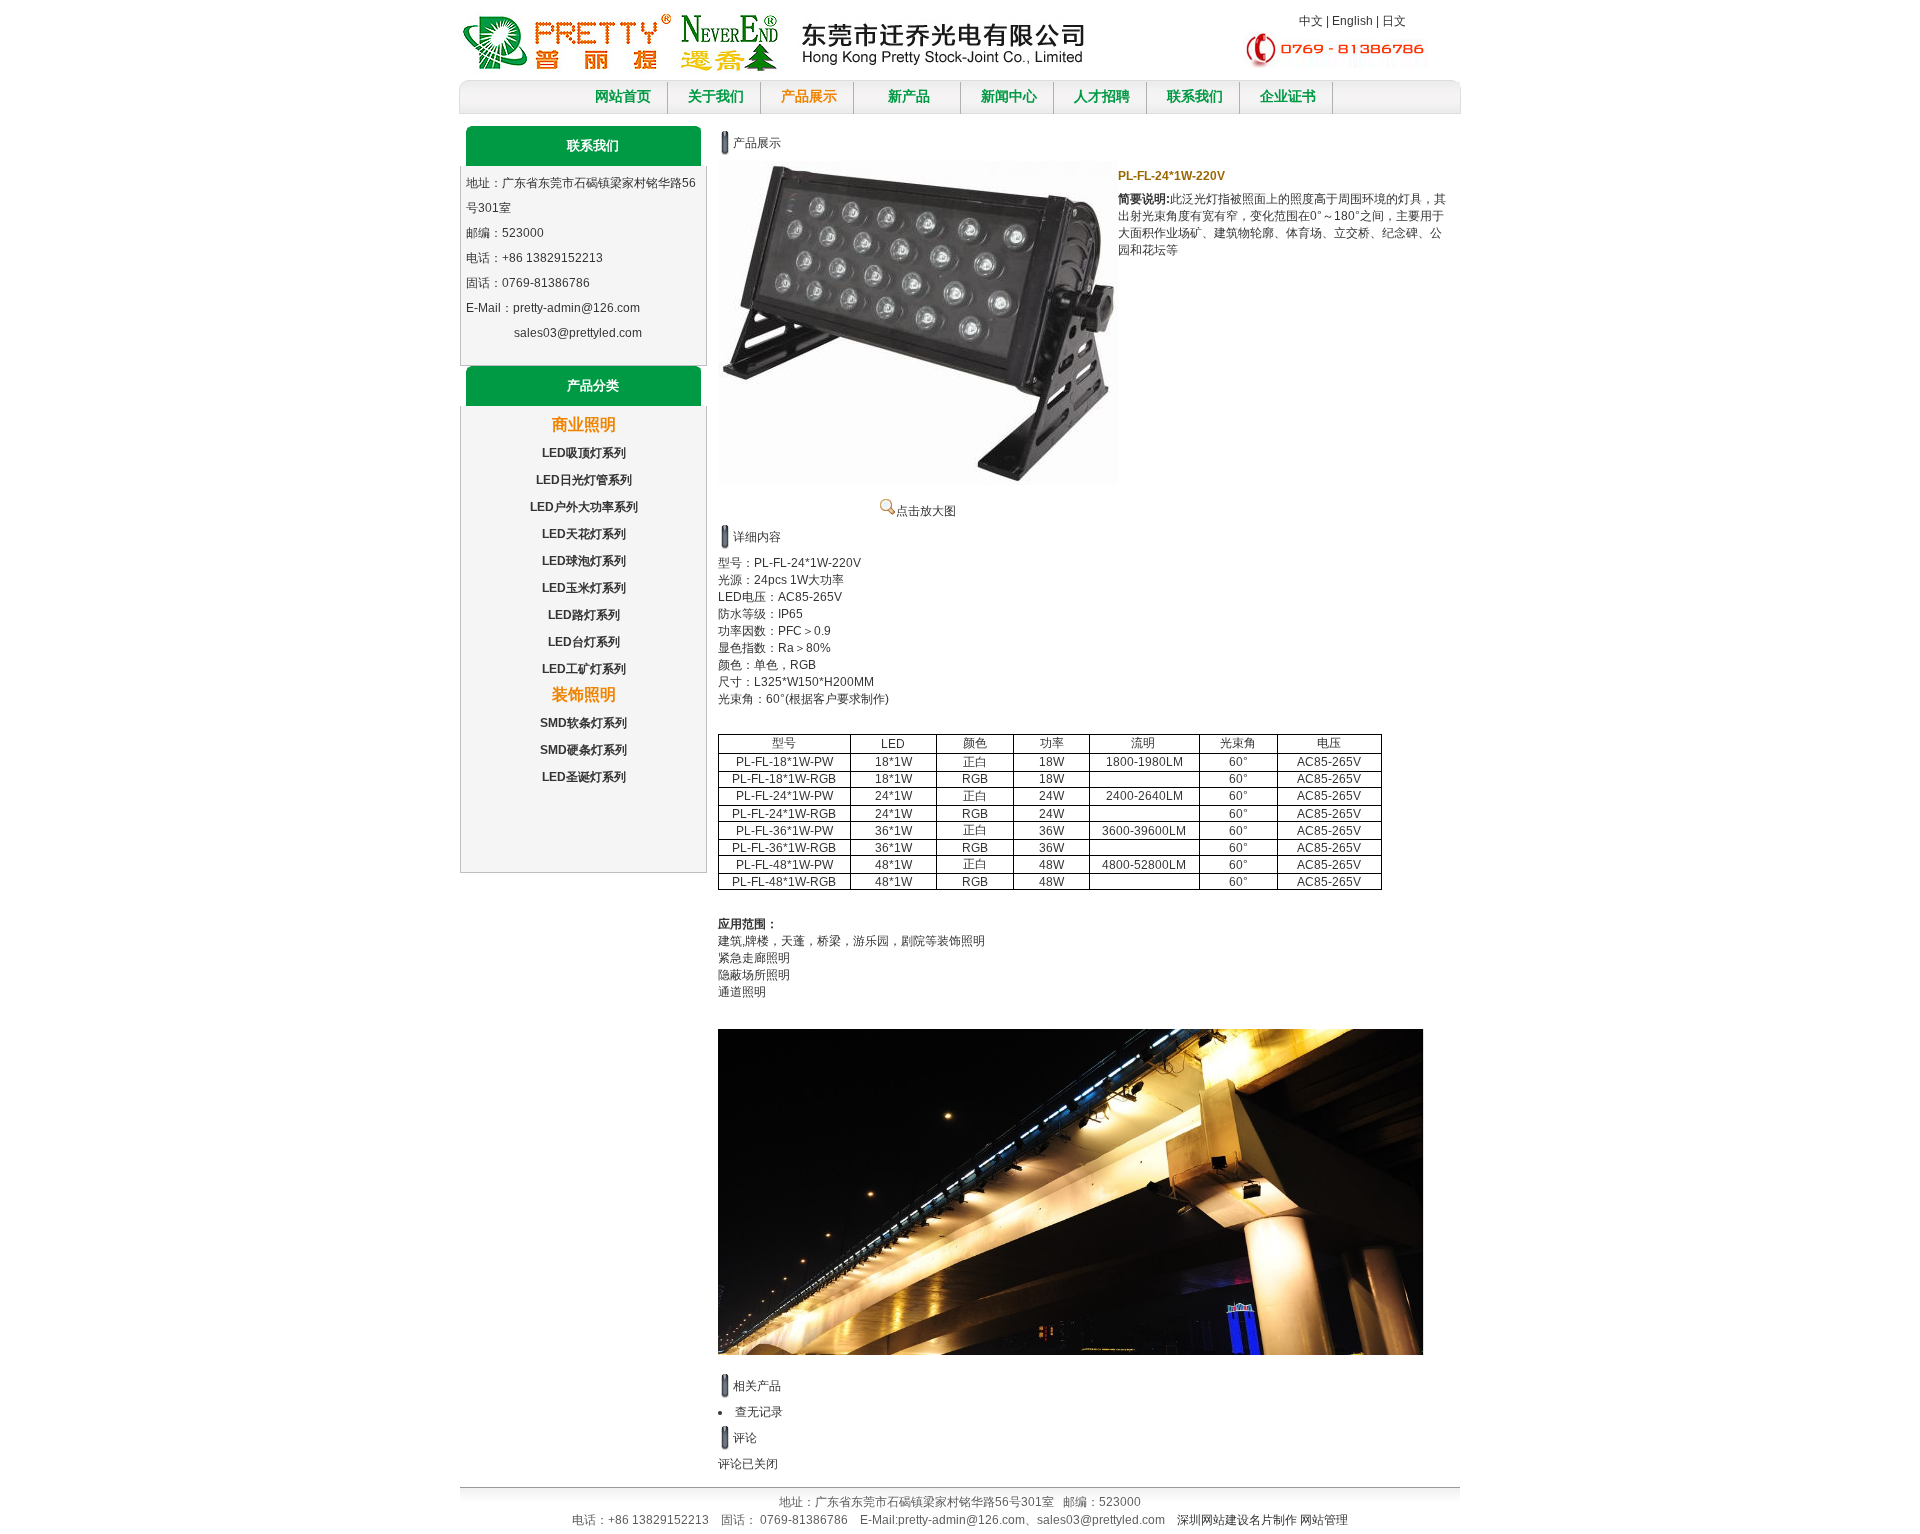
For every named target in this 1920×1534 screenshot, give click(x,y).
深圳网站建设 (1213, 1520)
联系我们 (1195, 96)
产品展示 (809, 96)
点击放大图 (926, 511)
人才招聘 (1102, 96)
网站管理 (1324, 1520)
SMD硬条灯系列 (583, 750)
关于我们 (716, 96)
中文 (1311, 21)
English (1352, 21)
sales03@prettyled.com (578, 333)
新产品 (909, 96)
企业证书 (1288, 96)
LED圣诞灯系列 (584, 777)
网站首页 (623, 96)
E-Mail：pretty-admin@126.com (553, 308)
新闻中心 (1009, 96)
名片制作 (1273, 1520)
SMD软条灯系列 (583, 723)
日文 (1394, 21)
